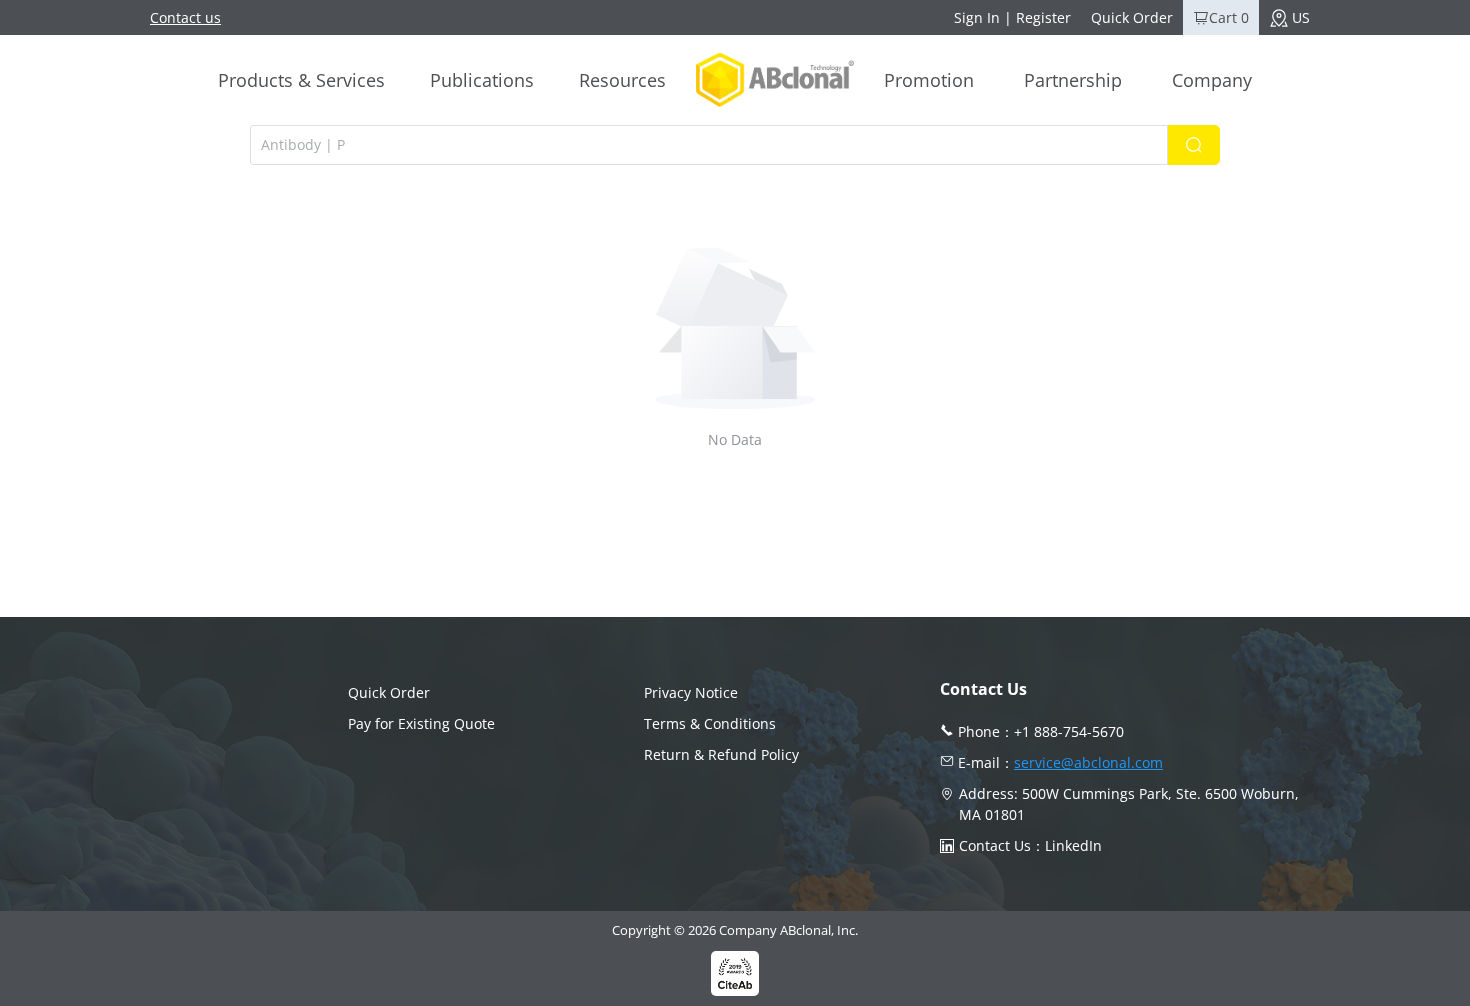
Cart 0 (1229, 17)
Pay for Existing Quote (421, 723)
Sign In (977, 17)
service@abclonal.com (1088, 762)
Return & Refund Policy (721, 754)
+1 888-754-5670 (1069, 731)
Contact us (185, 17)
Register (1043, 17)
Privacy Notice (691, 692)
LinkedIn (1073, 845)
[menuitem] (301, 80)
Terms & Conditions (710, 723)
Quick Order (1132, 17)
